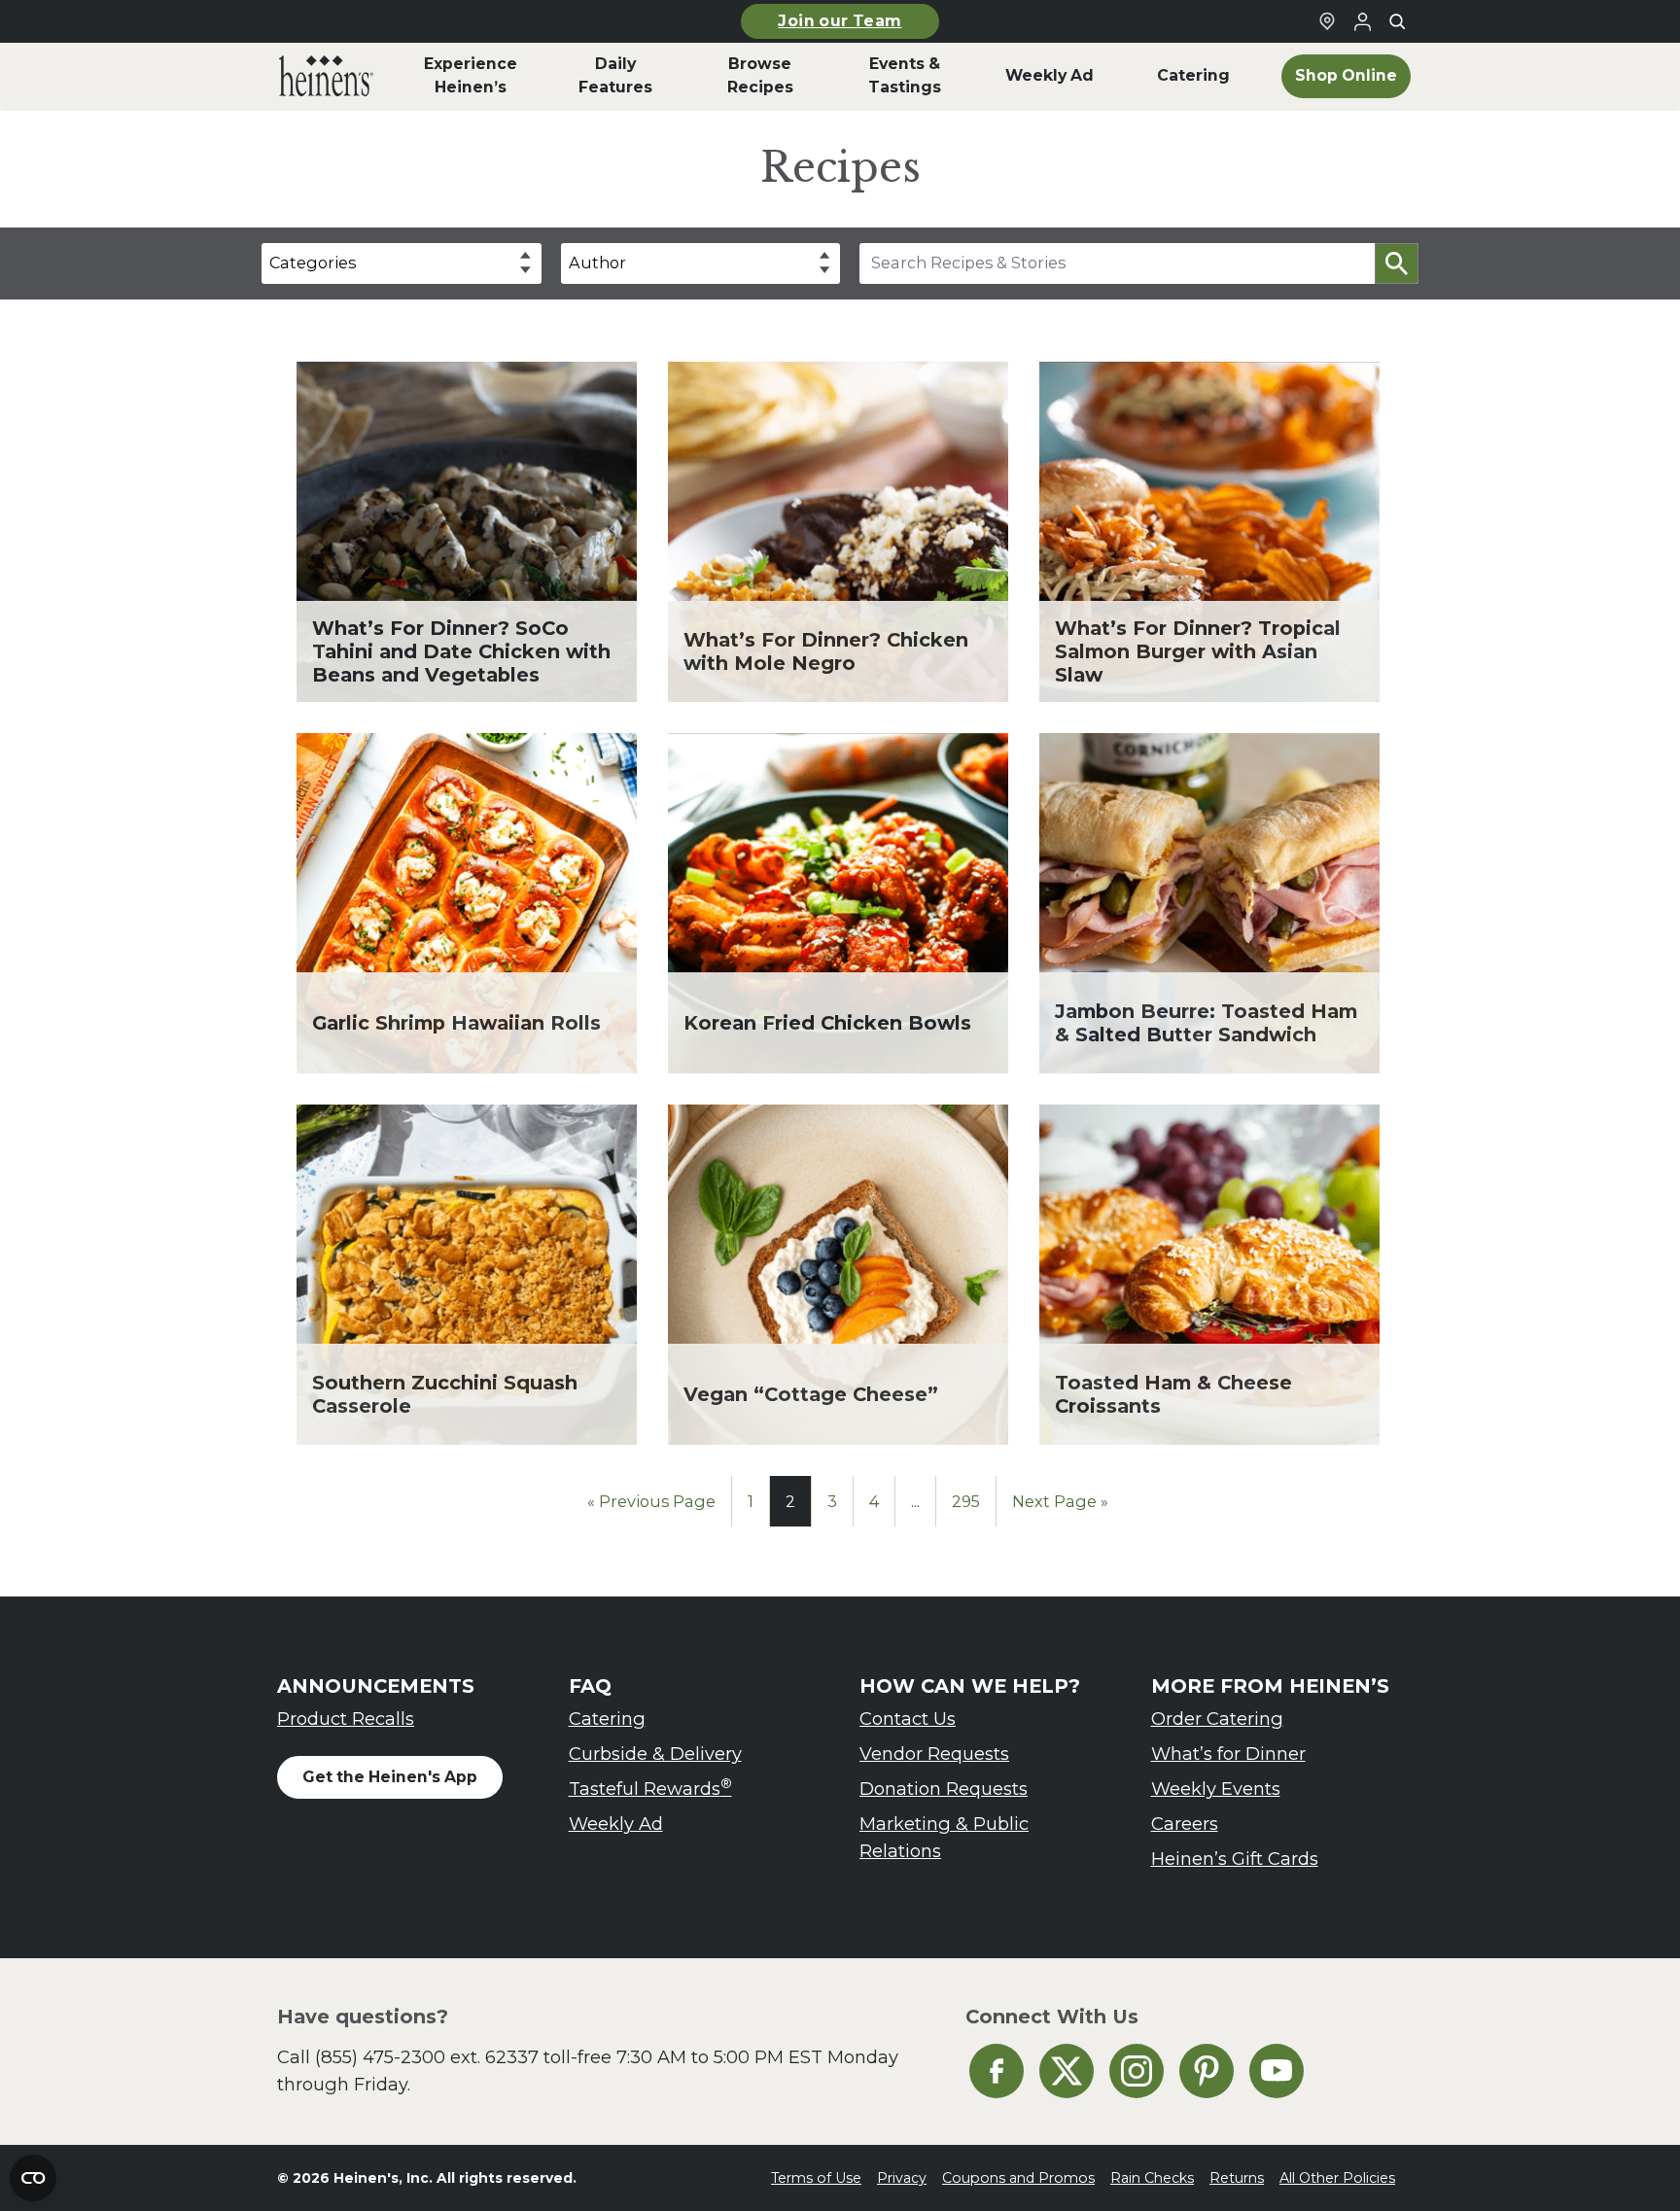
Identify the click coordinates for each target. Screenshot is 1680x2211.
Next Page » (1060, 1501)
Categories (313, 263)
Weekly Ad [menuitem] (1050, 75)
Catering (607, 1719)
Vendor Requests (934, 1754)
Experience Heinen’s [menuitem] (471, 75)
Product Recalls (346, 1719)
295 (966, 1501)
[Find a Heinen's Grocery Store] (1327, 21)
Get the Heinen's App (390, 1777)
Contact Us (908, 1719)
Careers (1185, 1824)
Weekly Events (1216, 1789)
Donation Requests (944, 1789)
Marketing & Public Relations (944, 1837)
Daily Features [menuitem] (615, 75)
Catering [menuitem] (1193, 75)
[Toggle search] (1397, 21)
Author (597, 263)
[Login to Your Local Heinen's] (1362, 21)
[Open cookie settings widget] (33, 2178)
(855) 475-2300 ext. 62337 (427, 2057)
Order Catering (1217, 1719)
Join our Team (840, 21)
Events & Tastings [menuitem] (905, 75)
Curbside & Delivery (655, 1754)
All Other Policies (1337, 2178)
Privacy (902, 2178)
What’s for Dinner (1228, 1754)
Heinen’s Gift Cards (1235, 1859)
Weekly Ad (616, 1824)
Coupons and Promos (1018, 2178)
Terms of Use (816, 2178)
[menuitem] (326, 76)
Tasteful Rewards (650, 1788)
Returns (1237, 2178)
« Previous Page (651, 1501)
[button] (1397, 263)
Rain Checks (1152, 2178)
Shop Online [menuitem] (1346, 75)
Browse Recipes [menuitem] (760, 75)
